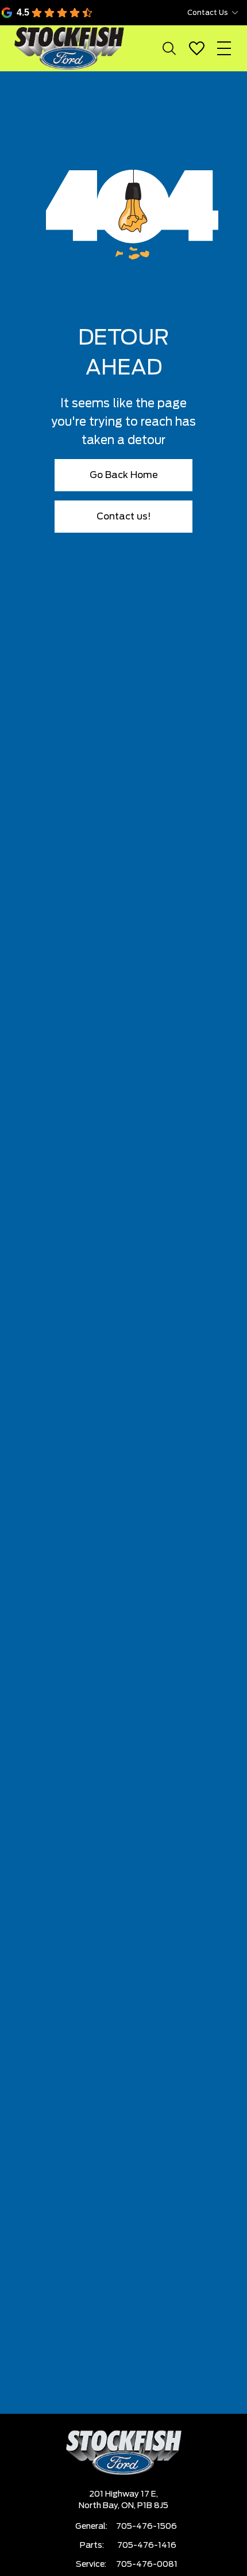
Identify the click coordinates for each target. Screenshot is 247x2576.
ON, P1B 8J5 (145, 2506)
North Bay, (100, 2506)
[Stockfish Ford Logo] (69, 48)
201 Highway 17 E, (123, 2494)
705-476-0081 (147, 2564)
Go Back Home (124, 475)
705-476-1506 (146, 2527)
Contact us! (124, 517)
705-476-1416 (147, 2546)
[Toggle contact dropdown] (235, 13)
